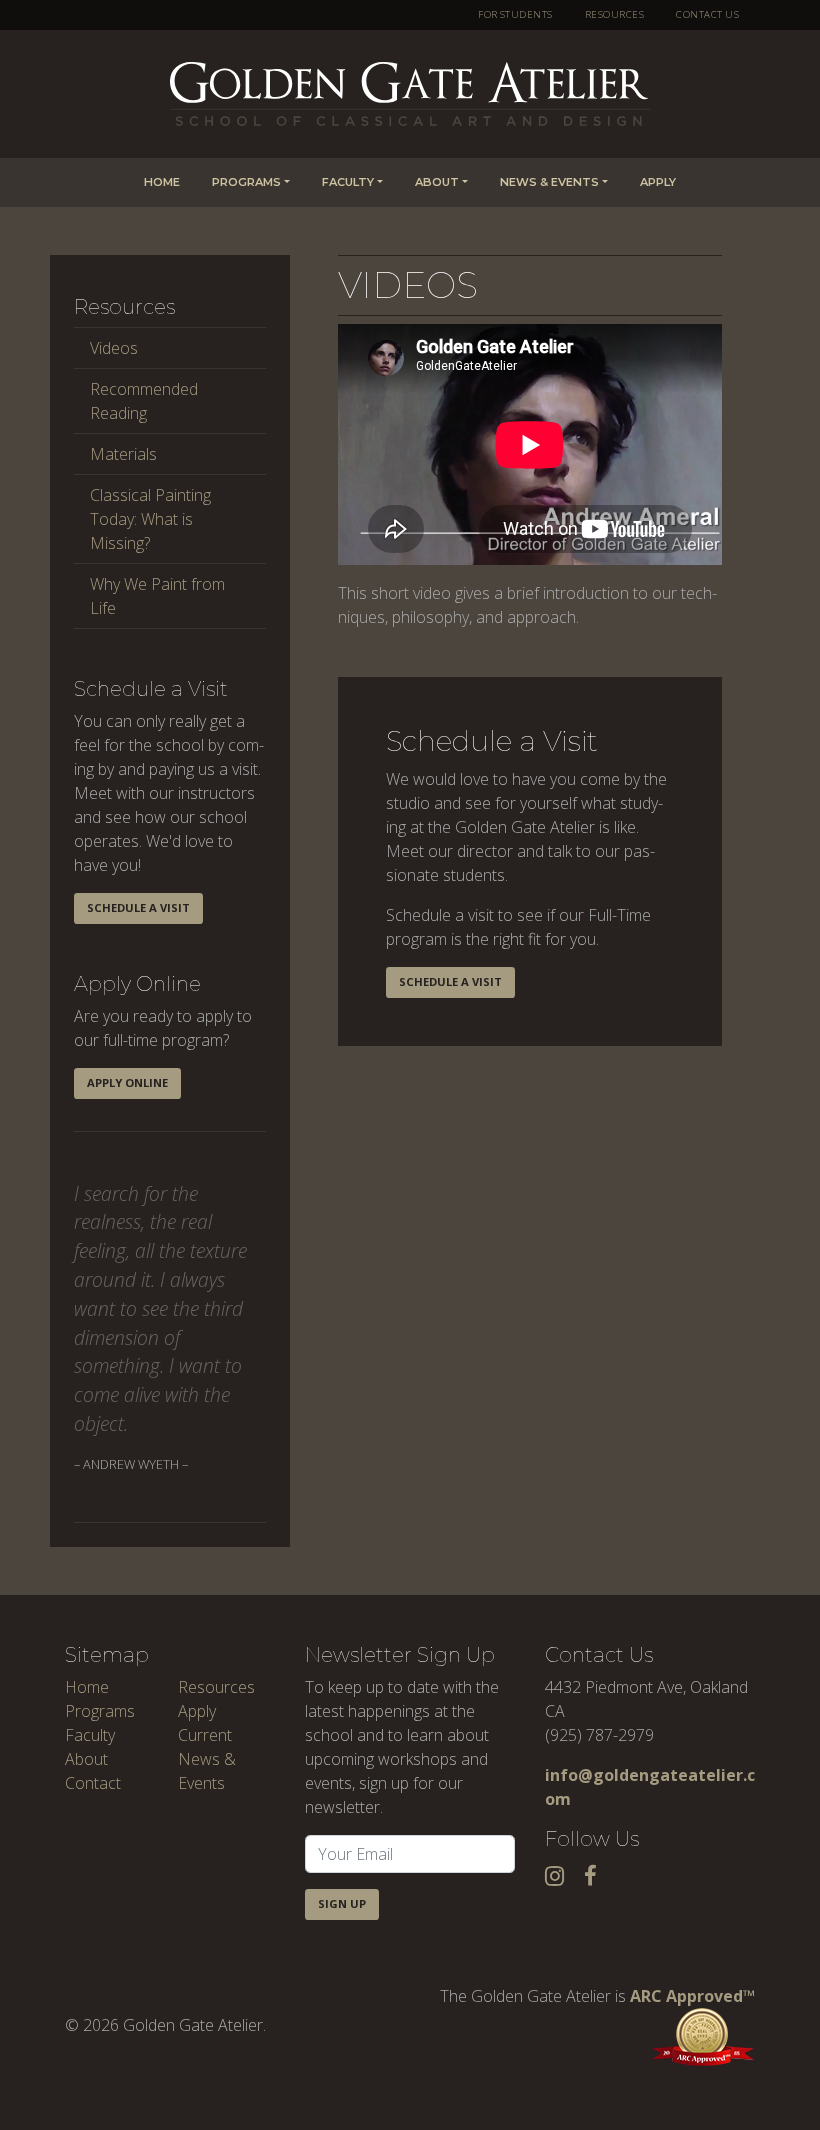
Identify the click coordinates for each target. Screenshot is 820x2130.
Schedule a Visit (138, 907)
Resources (614, 14)
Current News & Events (207, 1759)
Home (162, 182)
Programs (246, 182)
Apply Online (127, 1082)
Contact (93, 1783)
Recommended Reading (144, 401)
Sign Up (342, 1903)
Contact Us (707, 14)
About (437, 182)
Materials (123, 454)
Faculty (348, 182)
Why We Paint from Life (157, 596)
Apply (658, 182)
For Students (515, 14)
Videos (114, 348)
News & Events (549, 182)
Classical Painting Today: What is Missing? (150, 519)
